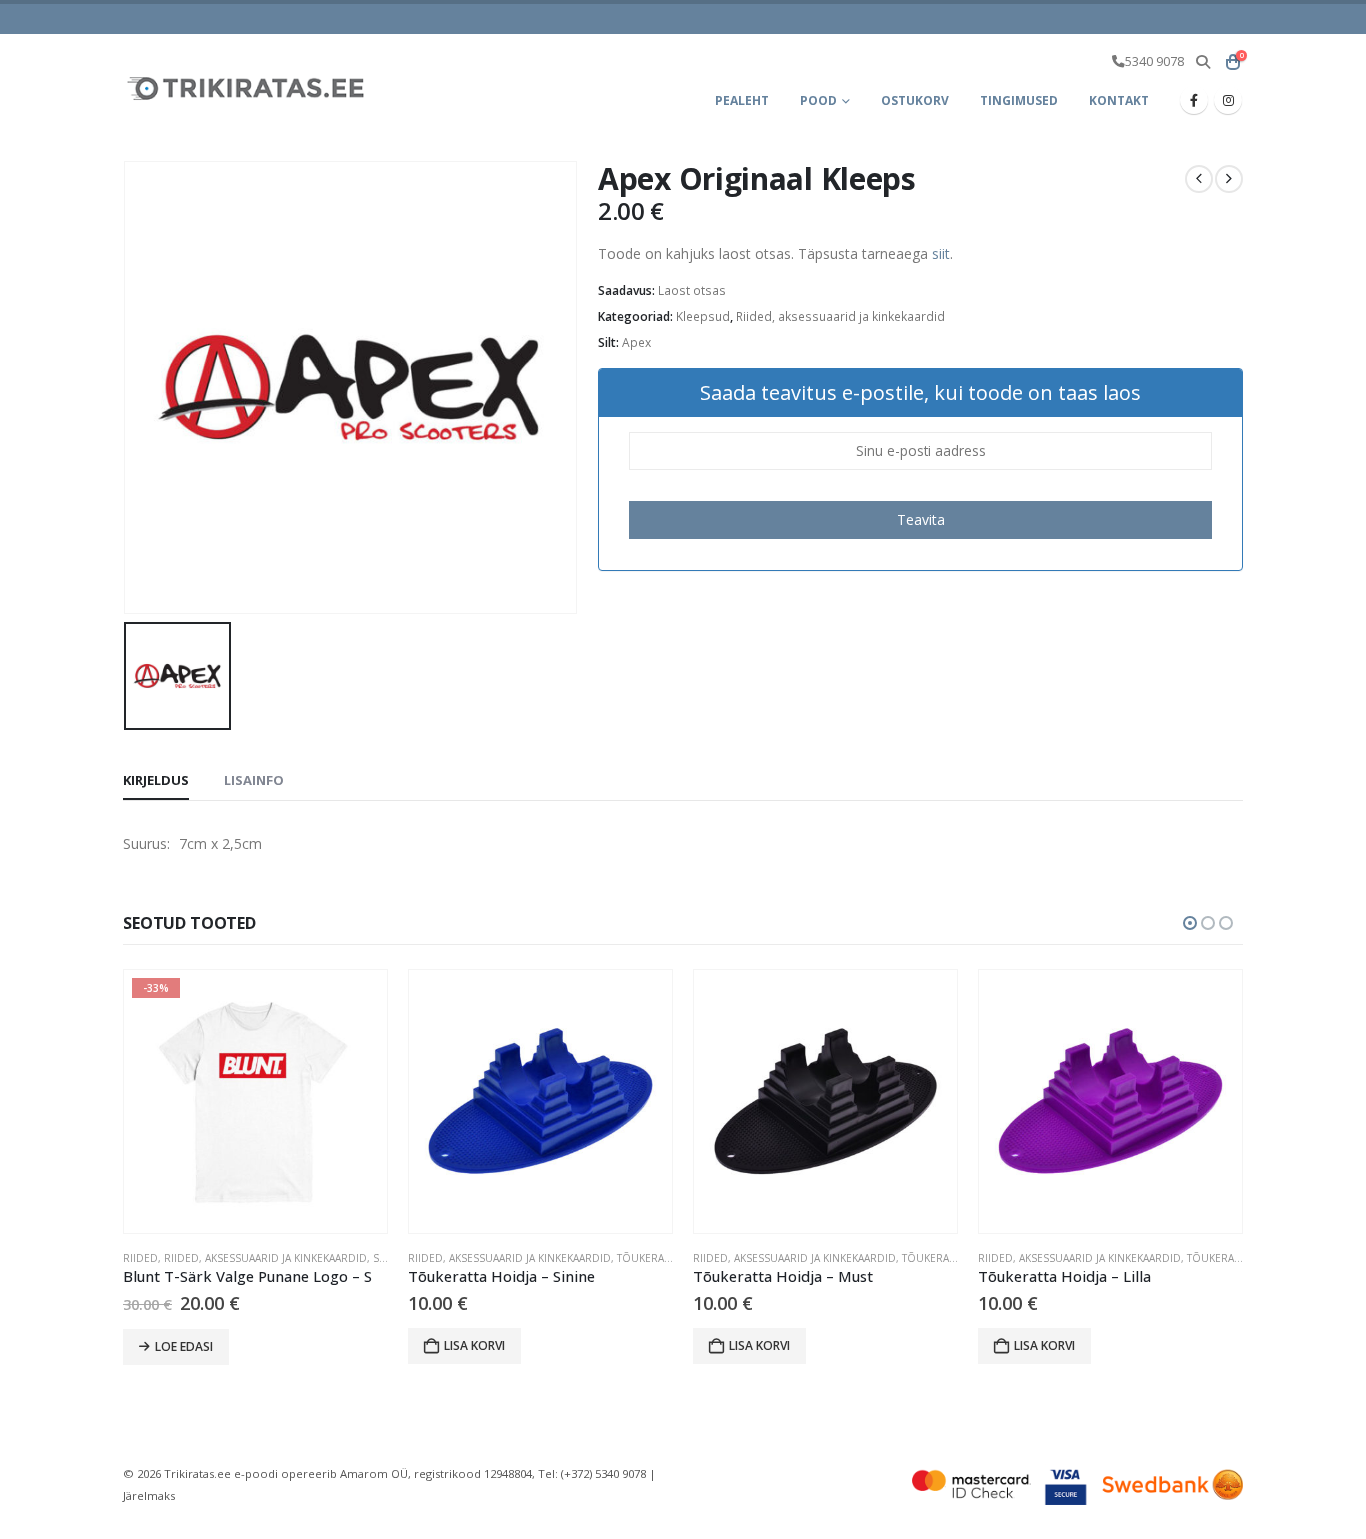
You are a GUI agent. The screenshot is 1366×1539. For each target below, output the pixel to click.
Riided (140, 1258)
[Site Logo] (248, 88)
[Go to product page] (540, 1101)
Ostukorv (915, 100)
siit (941, 253)
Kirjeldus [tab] (156, 780)
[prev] (1199, 179)
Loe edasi (184, 1346)
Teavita (921, 519)
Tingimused (1019, 100)
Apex (636, 342)
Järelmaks (149, 1495)
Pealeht (742, 100)
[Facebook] (1194, 100)
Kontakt (1119, 100)
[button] (1202, 62)
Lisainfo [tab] (254, 780)
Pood (818, 100)
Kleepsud (703, 316)
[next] (1229, 179)
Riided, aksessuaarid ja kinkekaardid (840, 316)
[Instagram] (1228, 100)
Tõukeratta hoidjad (672, 1258)
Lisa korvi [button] (474, 1345)
